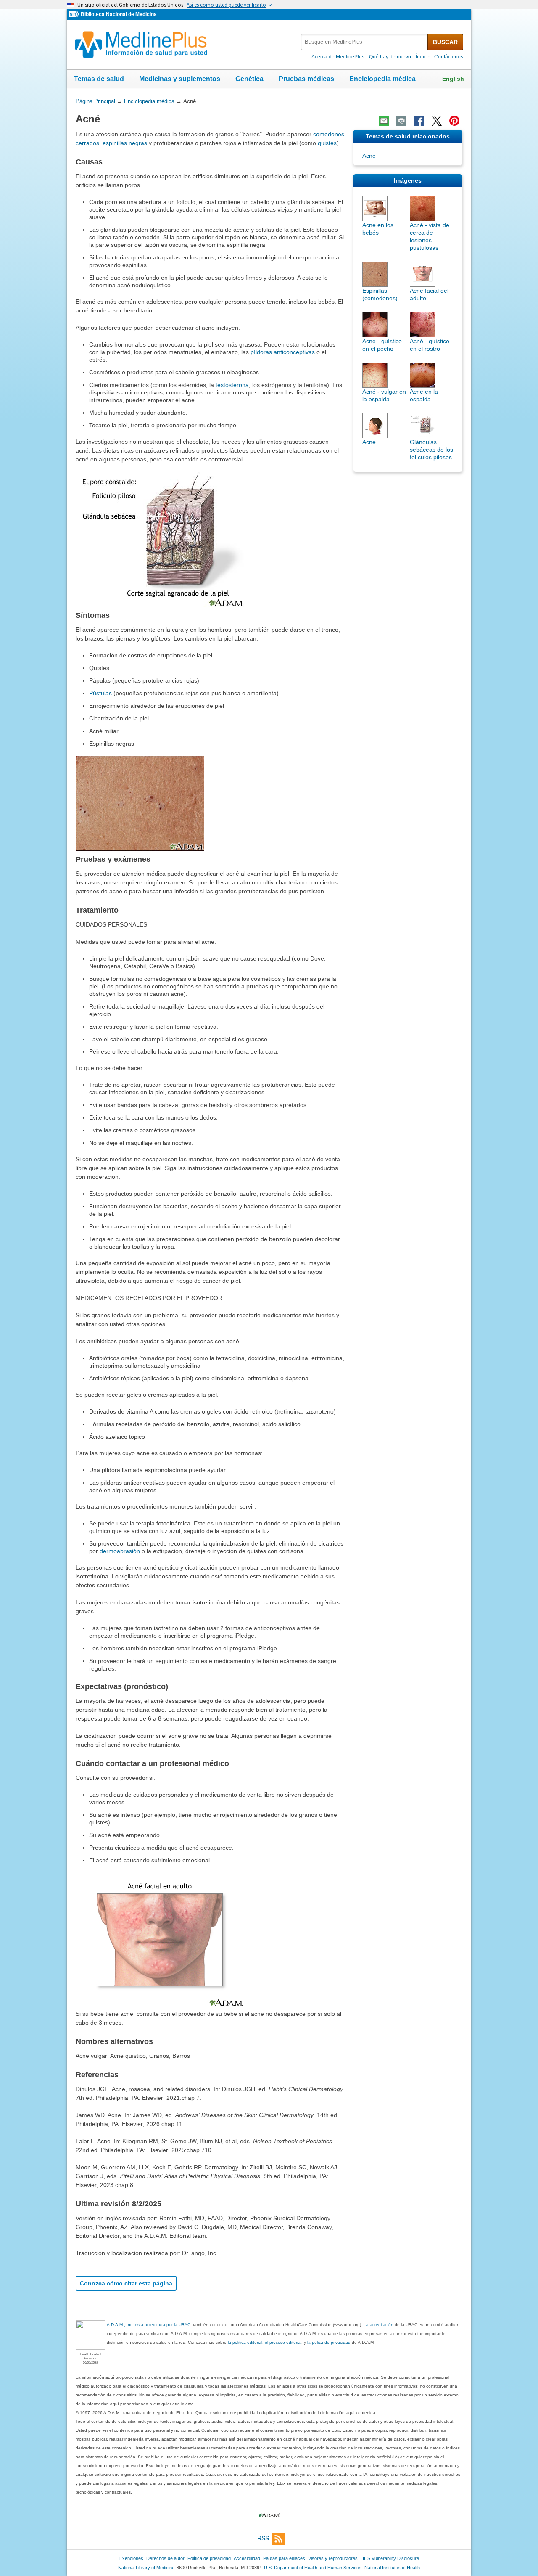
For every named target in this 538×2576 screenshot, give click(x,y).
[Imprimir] (401, 121)
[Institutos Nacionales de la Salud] (75, 15)
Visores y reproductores (333, 2558)
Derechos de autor (165, 2558)
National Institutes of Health (392, 2568)
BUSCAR (445, 42)
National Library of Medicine (146, 2568)
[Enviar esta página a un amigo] (384, 121)
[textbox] (365, 42)
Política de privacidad (209, 2558)
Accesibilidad (247, 2558)
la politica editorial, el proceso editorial (265, 2342)
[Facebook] (419, 121)
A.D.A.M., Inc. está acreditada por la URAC (149, 2325)
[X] (437, 121)
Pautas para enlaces (284, 2558)
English (453, 79)
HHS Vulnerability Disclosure (390, 2558)
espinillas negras (125, 143)
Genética (249, 79)
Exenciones (131, 2558)
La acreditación (378, 2325)
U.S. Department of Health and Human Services (313, 2568)
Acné (369, 156)
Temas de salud (99, 79)
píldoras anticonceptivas (283, 352)
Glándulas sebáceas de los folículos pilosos (431, 450)
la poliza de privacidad (329, 2342)
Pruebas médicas (306, 79)
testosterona (232, 385)
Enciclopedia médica (382, 79)
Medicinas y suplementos (180, 79)
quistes (327, 143)
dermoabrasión (120, 1551)
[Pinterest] (454, 121)
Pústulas (100, 693)
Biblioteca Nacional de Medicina (119, 14)
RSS (263, 2538)
